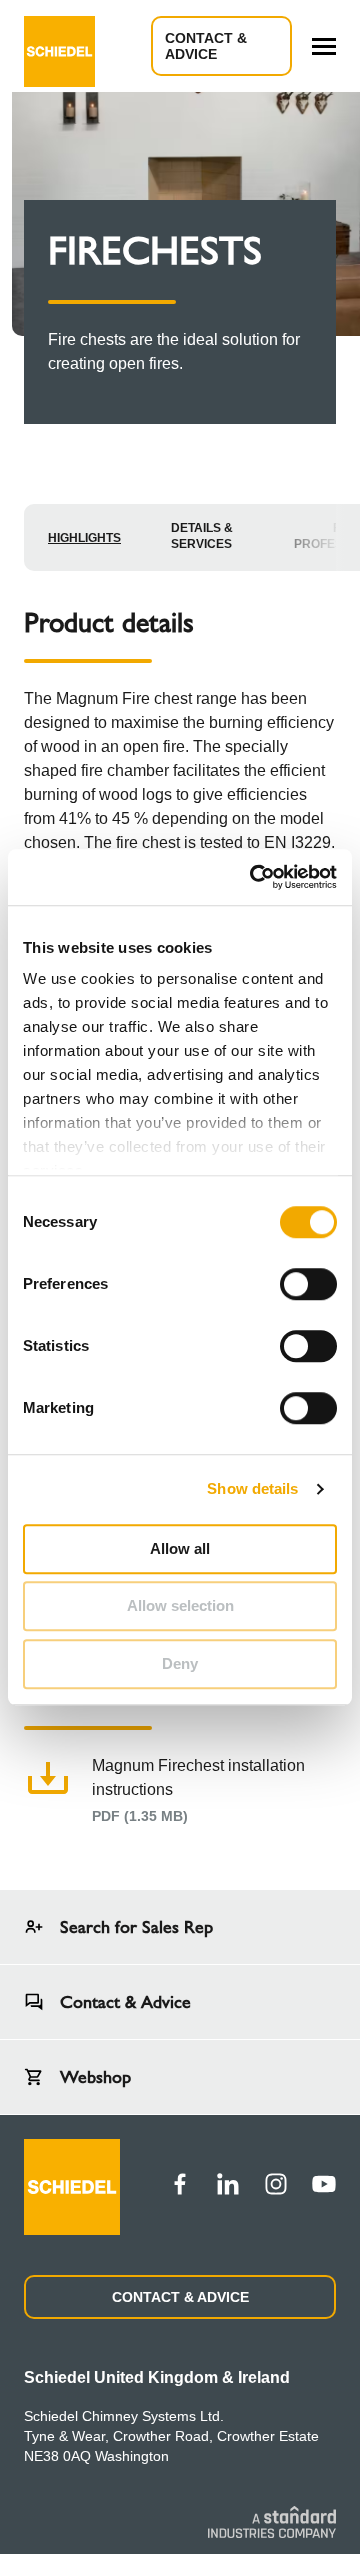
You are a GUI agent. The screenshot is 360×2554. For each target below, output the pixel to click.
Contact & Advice (206, 46)
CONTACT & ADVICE (180, 2297)
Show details (252, 1488)
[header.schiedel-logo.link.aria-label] (59, 46)
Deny (180, 1663)
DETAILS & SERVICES (202, 536)
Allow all (180, 1548)
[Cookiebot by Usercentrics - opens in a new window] (254, 877)
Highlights (84, 538)
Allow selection (180, 1605)
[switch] (308, 1284)
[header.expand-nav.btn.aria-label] (324, 46)
